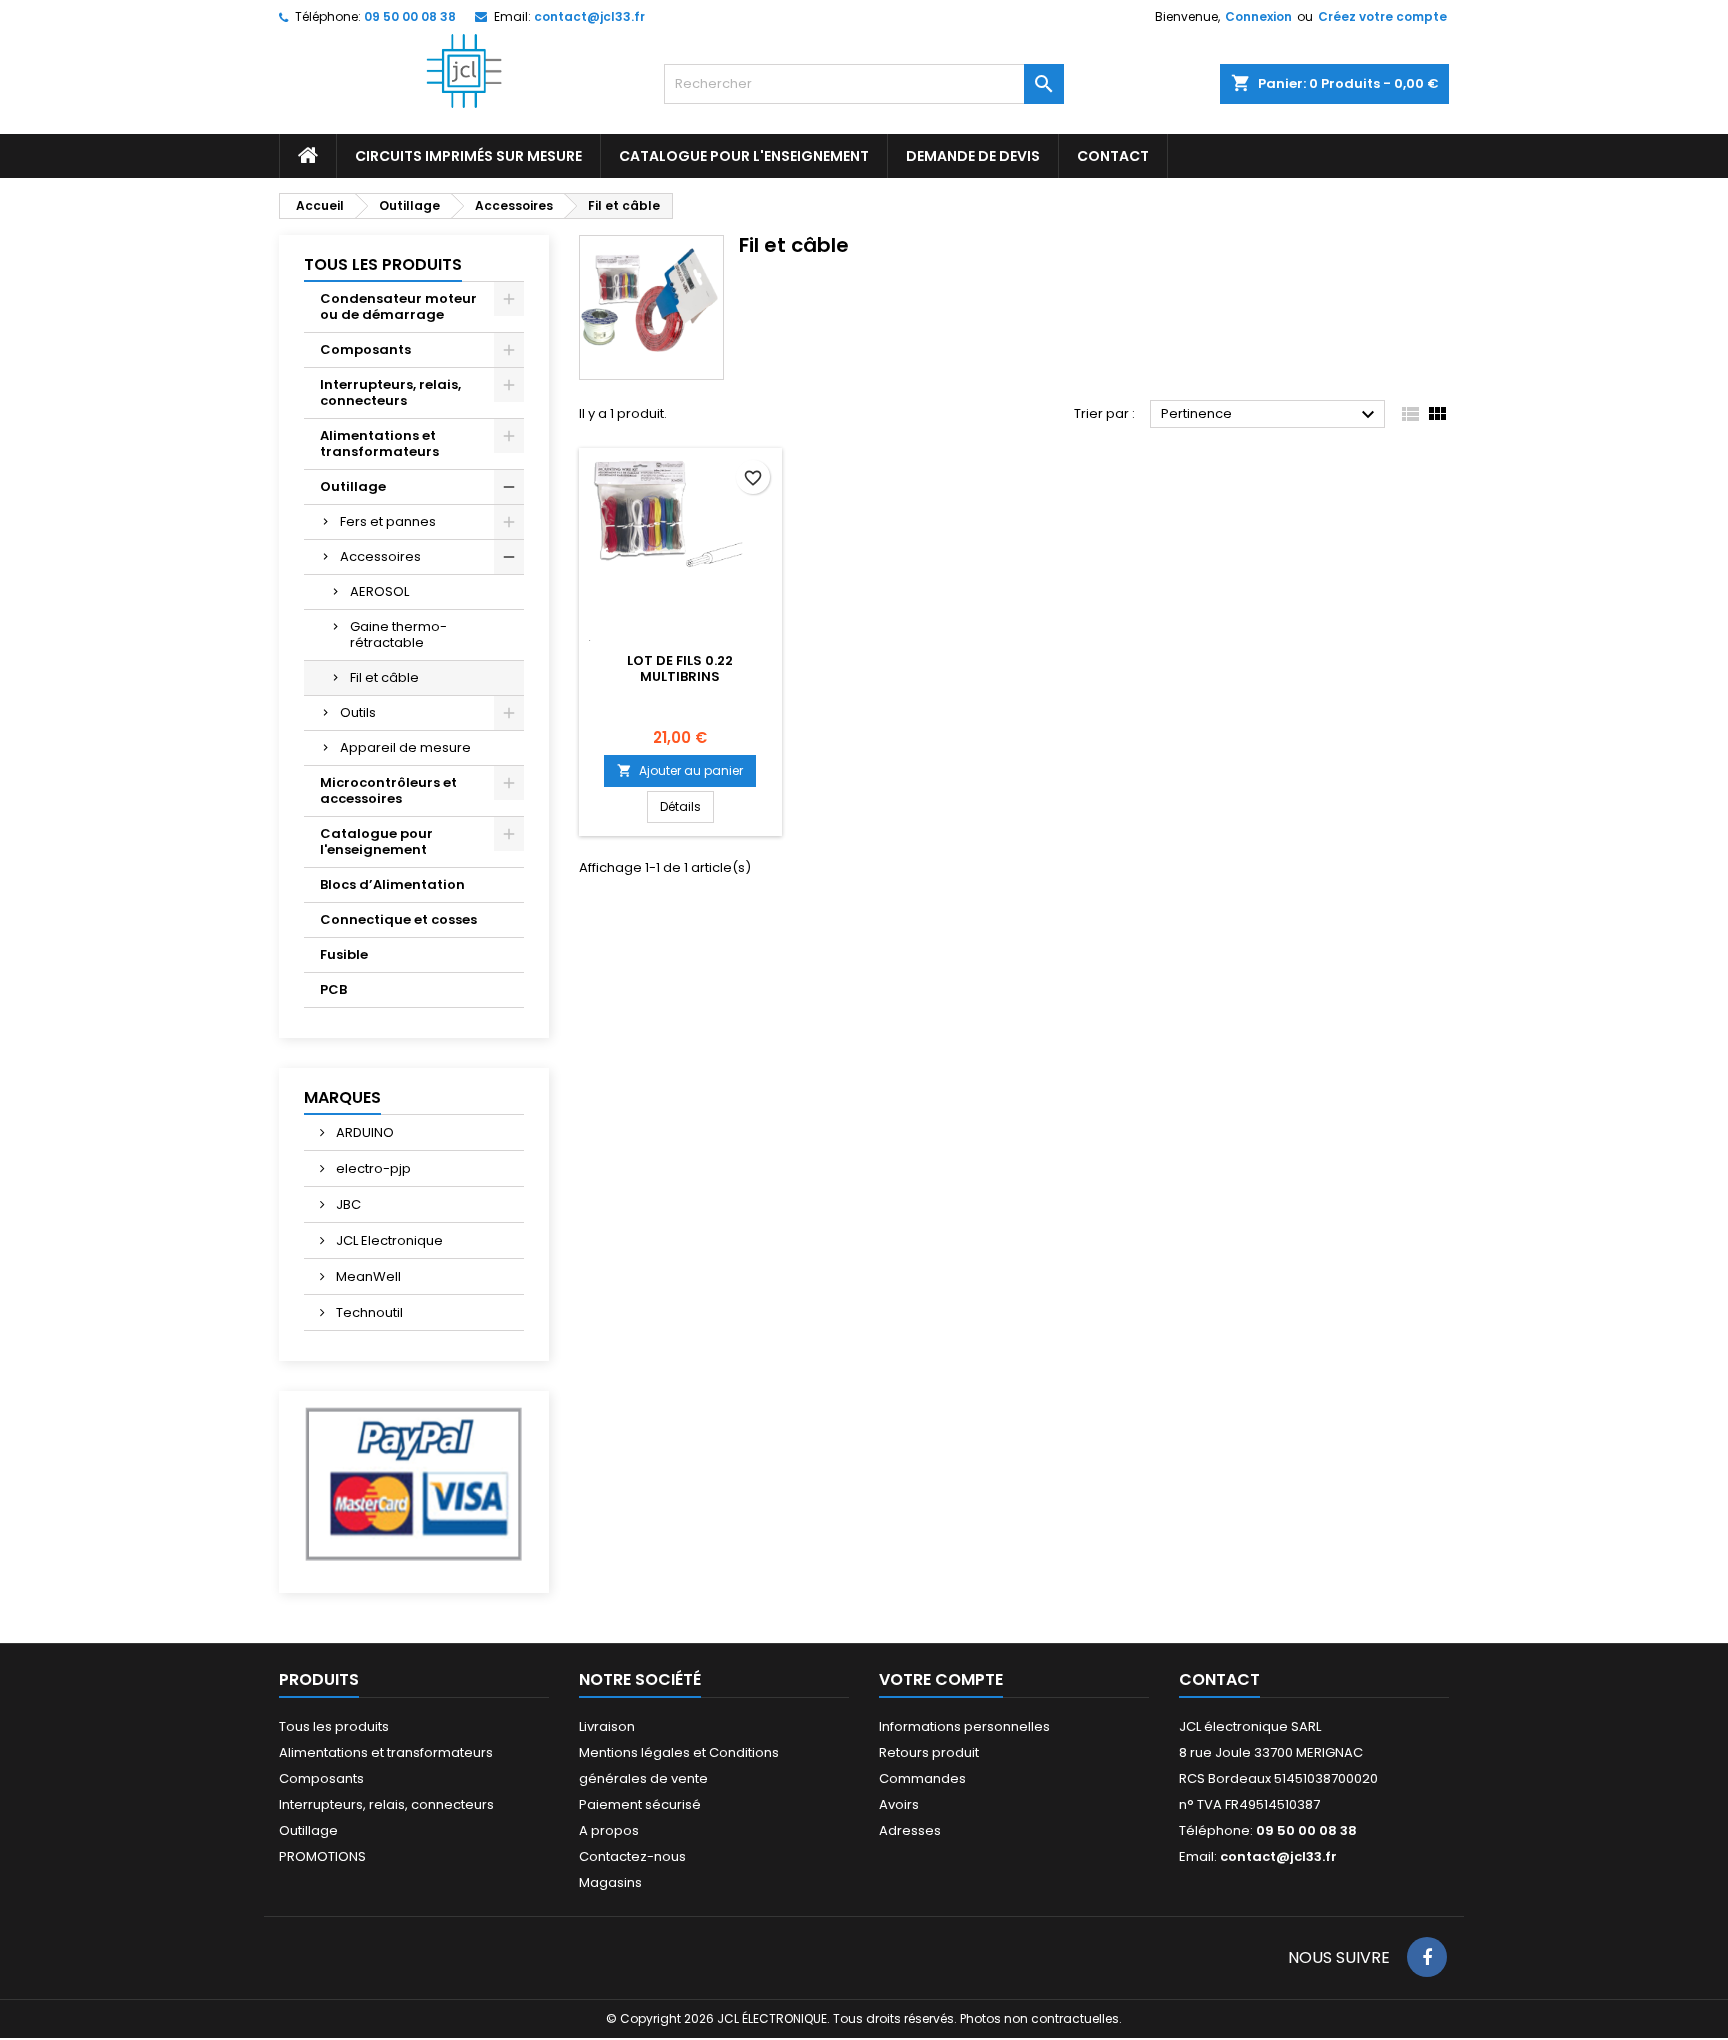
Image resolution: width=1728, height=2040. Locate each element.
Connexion (1258, 16)
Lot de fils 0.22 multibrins (680, 668)
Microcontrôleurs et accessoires (388, 790)
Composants (365, 349)
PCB (333, 989)
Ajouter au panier (680, 770)
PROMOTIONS (322, 1856)
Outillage (353, 486)
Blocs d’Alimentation (392, 884)
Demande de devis (973, 156)
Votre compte (941, 1679)
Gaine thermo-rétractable (398, 634)
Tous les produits (383, 264)
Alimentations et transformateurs (379, 443)
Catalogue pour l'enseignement (744, 156)
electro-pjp (372, 1168)
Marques (342, 1097)
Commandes (922, 1778)
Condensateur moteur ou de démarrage (398, 306)
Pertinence (1270, 415)
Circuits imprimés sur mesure (468, 156)
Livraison (607, 1726)
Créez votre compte (1382, 16)
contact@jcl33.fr (589, 16)
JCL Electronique (388, 1240)
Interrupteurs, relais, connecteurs (390, 392)
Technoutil (368, 1312)
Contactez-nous (632, 1856)
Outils (358, 712)
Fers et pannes (388, 521)
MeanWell (367, 1276)
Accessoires (380, 556)
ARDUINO (363, 1132)
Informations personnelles (964, 1726)
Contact (1219, 1679)
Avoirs (899, 1804)
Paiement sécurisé (640, 1804)
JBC (347, 1204)
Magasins (610, 1882)
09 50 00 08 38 (410, 16)
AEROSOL (379, 591)
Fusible (344, 954)
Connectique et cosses (398, 919)
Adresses (910, 1830)
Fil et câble (384, 677)
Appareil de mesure (405, 747)
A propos (609, 1830)
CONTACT (1113, 156)
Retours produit (929, 1752)
